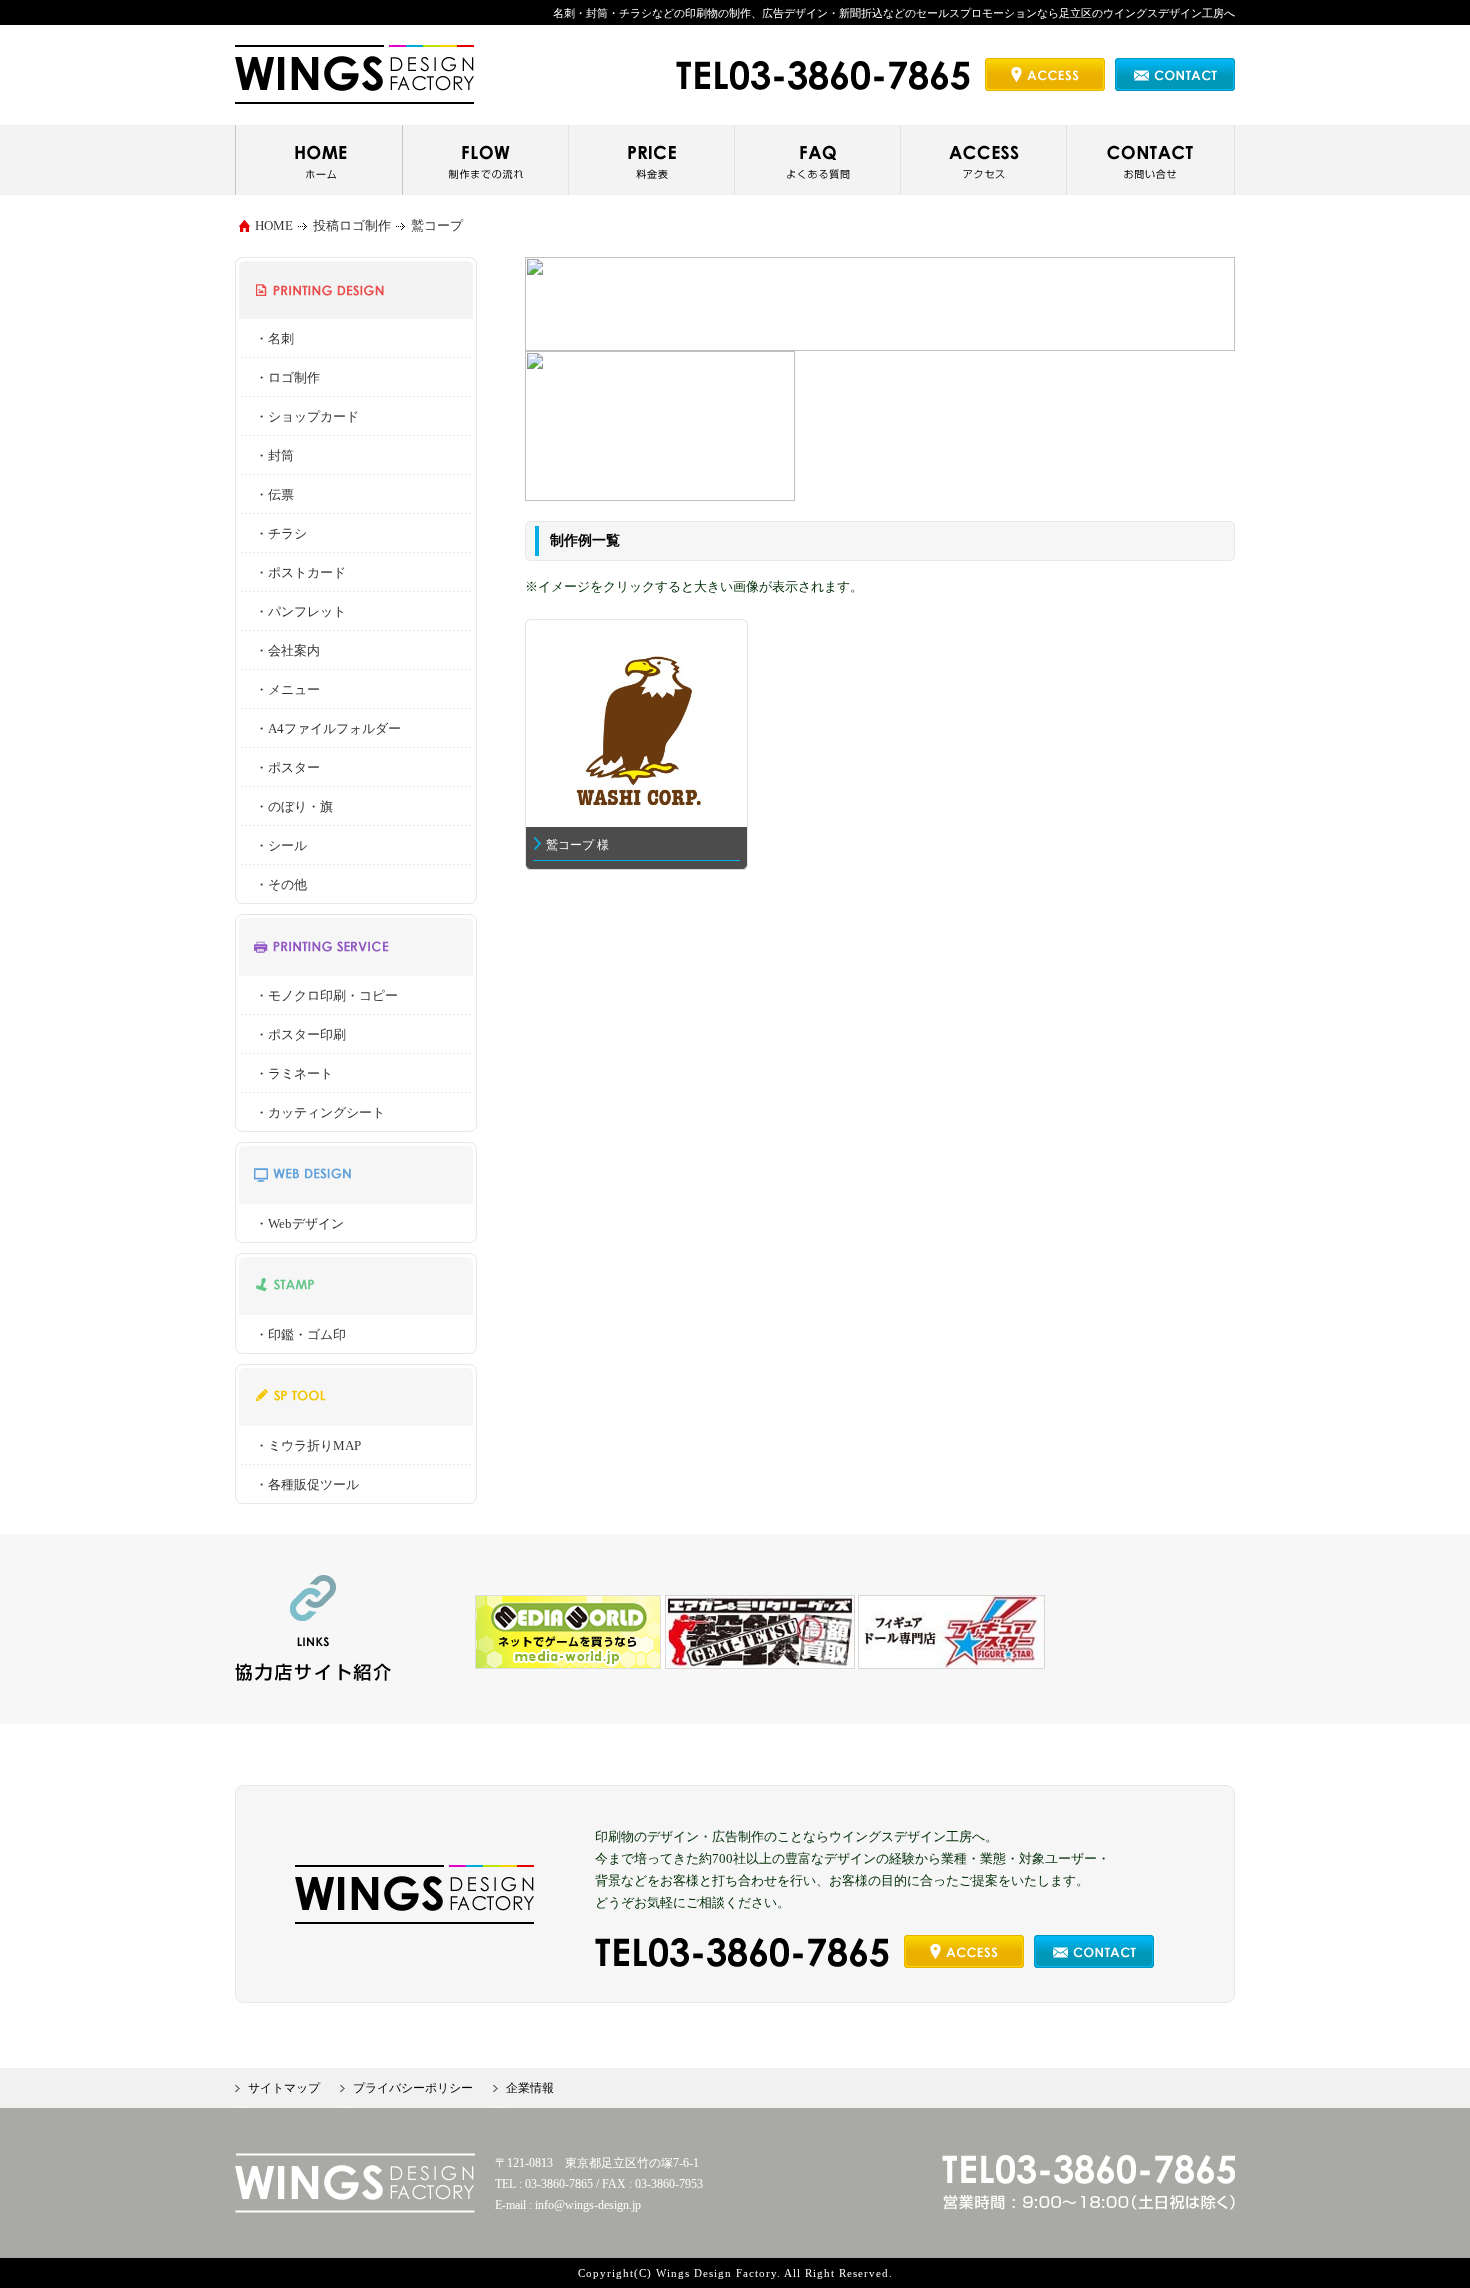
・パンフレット (300, 611)
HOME (274, 225)
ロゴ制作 (365, 225)
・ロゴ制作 (287, 377)
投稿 (326, 225)
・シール (281, 845)
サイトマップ (284, 2088)
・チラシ (281, 533)
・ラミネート (294, 1073)
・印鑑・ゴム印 (300, 1334)
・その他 (281, 884)
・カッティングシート (320, 1112)
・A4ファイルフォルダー (328, 728)
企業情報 (530, 2088)
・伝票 (274, 494)
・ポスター (287, 767)
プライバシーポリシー (413, 2088)
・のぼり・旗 (294, 806)
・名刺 (274, 338)
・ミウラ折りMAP (308, 1445)
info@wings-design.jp (588, 2205)
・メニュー (287, 689)
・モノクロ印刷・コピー (326, 995)
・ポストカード (300, 572)
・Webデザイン (299, 1223)
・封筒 (274, 455)
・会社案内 (287, 650)
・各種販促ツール (307, 1484)
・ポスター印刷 (300, 1034)
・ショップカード (307, 416)
